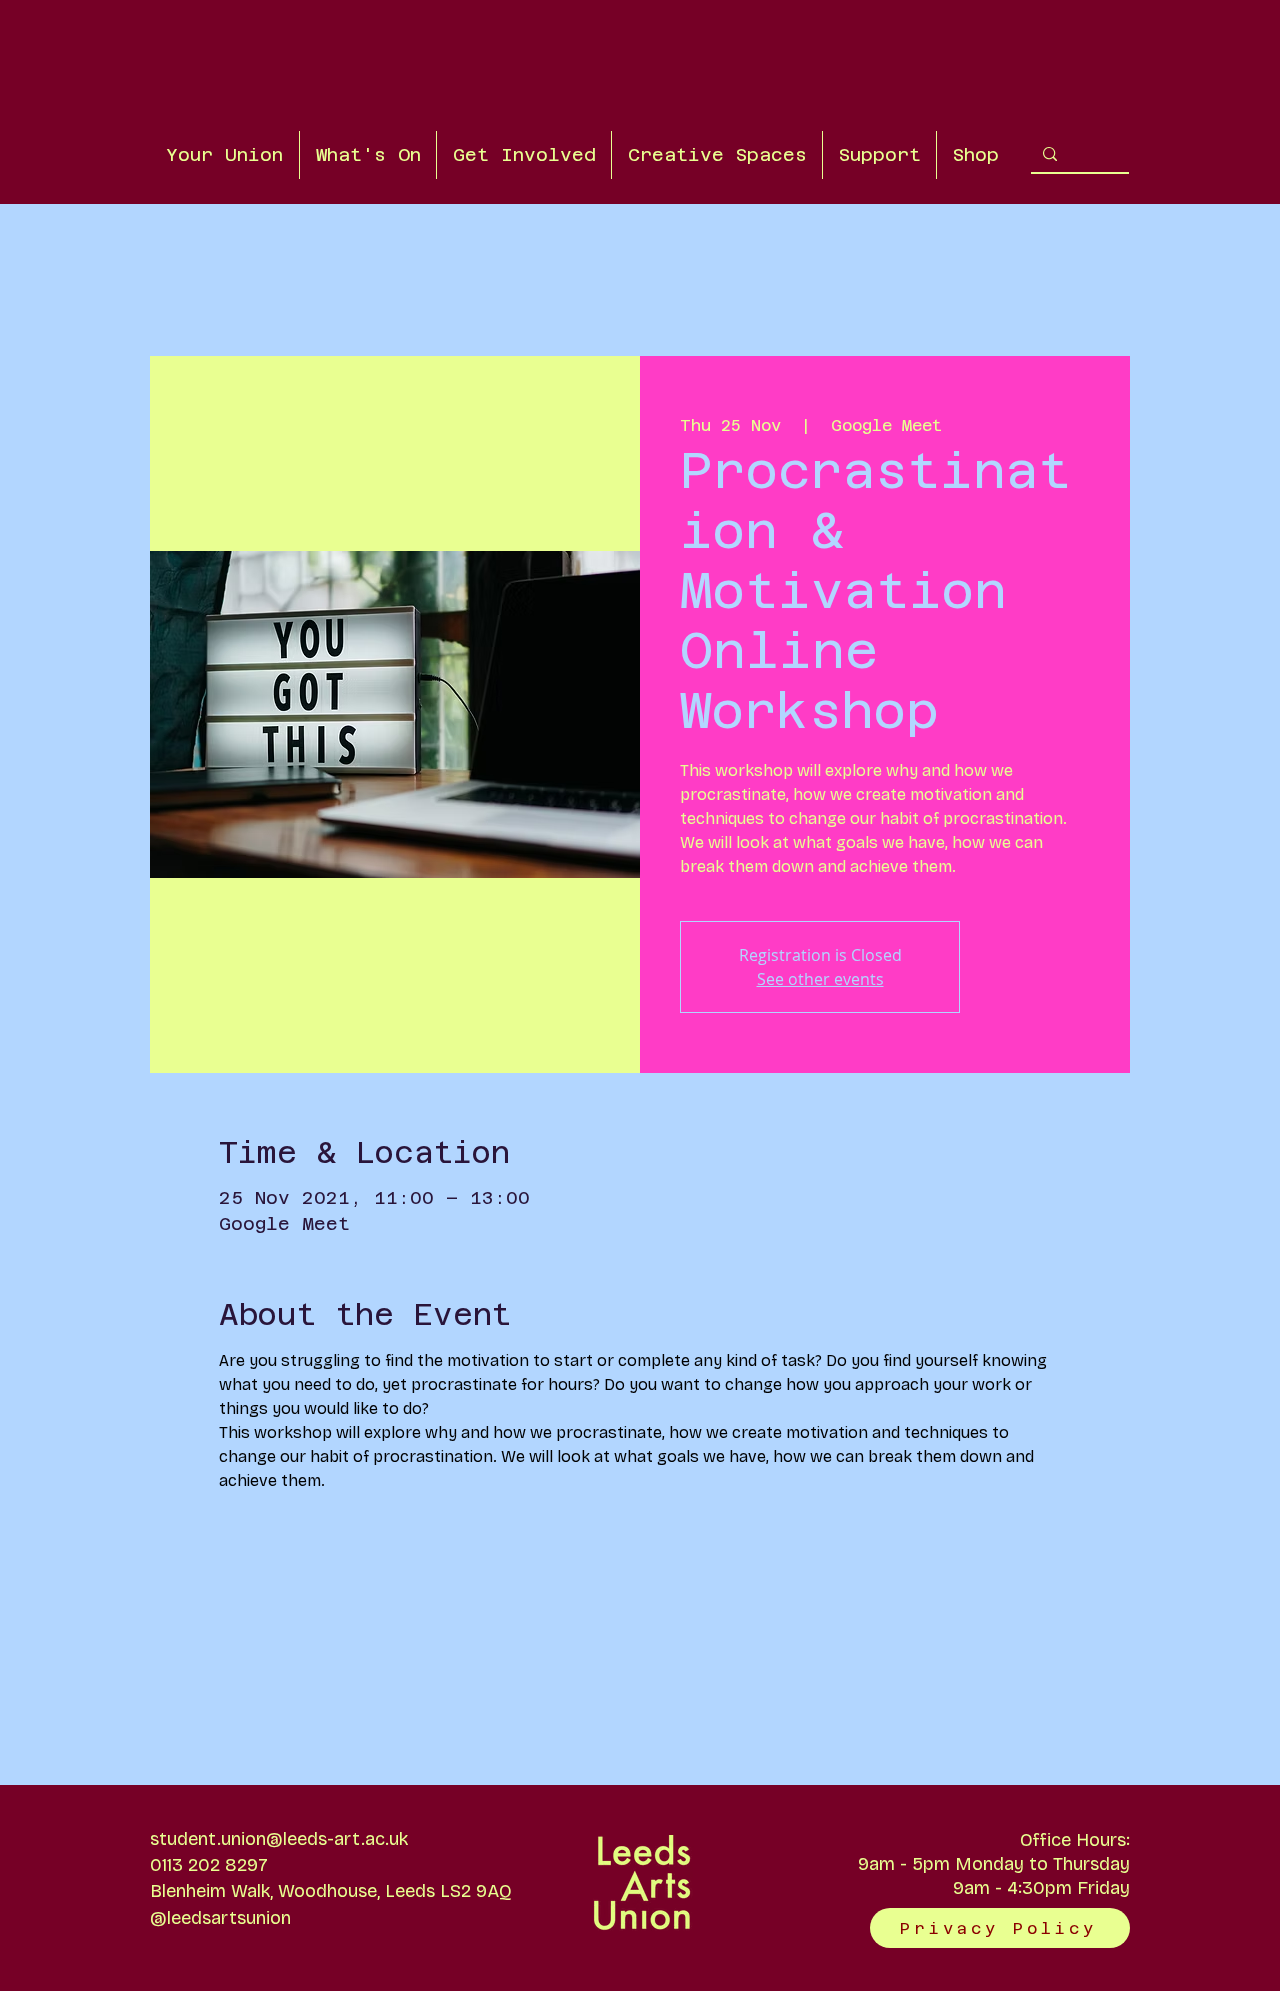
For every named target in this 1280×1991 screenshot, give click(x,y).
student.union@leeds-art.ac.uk (279, 1839)
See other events (820, 979)
